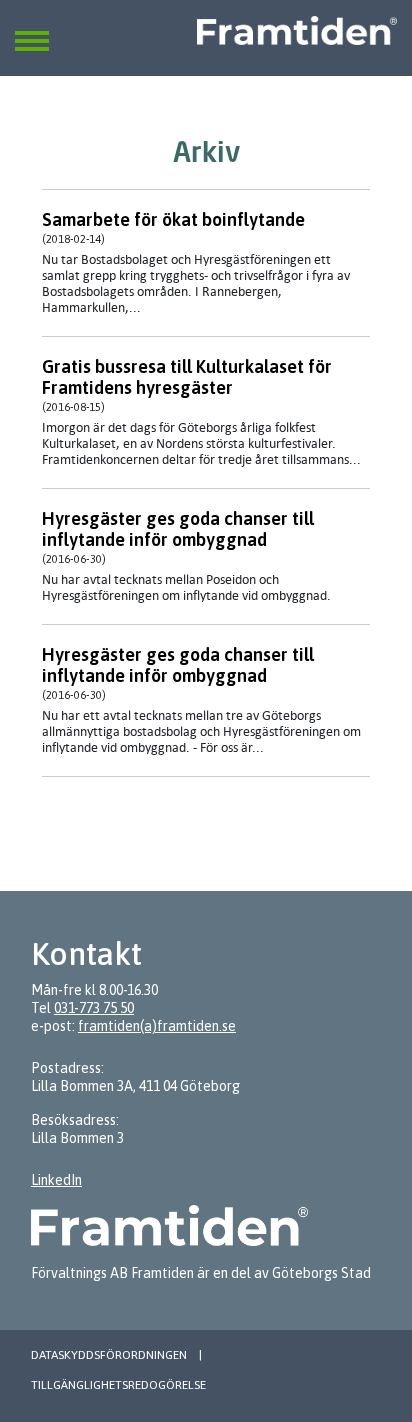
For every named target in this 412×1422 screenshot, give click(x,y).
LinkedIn (56, 1180)
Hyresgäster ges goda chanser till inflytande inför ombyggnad (178, 529)
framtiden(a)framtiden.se (157, 1026)
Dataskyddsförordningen (109, 1355)
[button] (32, 29)
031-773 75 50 (94, 1008)
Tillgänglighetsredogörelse (118, 1385)
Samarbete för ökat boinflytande (173, 219)
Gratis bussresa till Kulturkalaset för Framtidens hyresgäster (187, 377)
